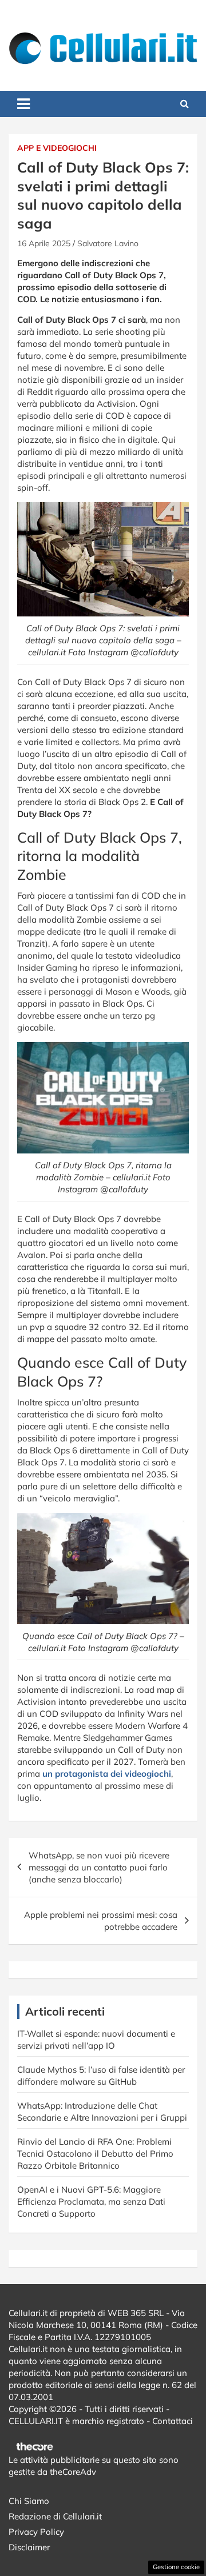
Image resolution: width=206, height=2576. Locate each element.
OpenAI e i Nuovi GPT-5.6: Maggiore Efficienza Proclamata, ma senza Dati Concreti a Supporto (91, 2202)
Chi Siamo (29, 2501)
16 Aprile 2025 (44, 243)
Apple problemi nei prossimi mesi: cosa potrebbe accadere (101, 1921)
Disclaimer (29, 2547)
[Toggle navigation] (23, 104)
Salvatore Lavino (108, 243)
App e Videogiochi (57, 148)
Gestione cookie (176, 2567)
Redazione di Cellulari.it (55, 2516)
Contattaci (173, 2421)
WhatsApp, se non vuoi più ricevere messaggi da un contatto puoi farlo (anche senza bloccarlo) (99, 1867)
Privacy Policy (36, 2532)
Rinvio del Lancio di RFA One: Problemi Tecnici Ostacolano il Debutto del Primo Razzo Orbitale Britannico (95, 2154)
